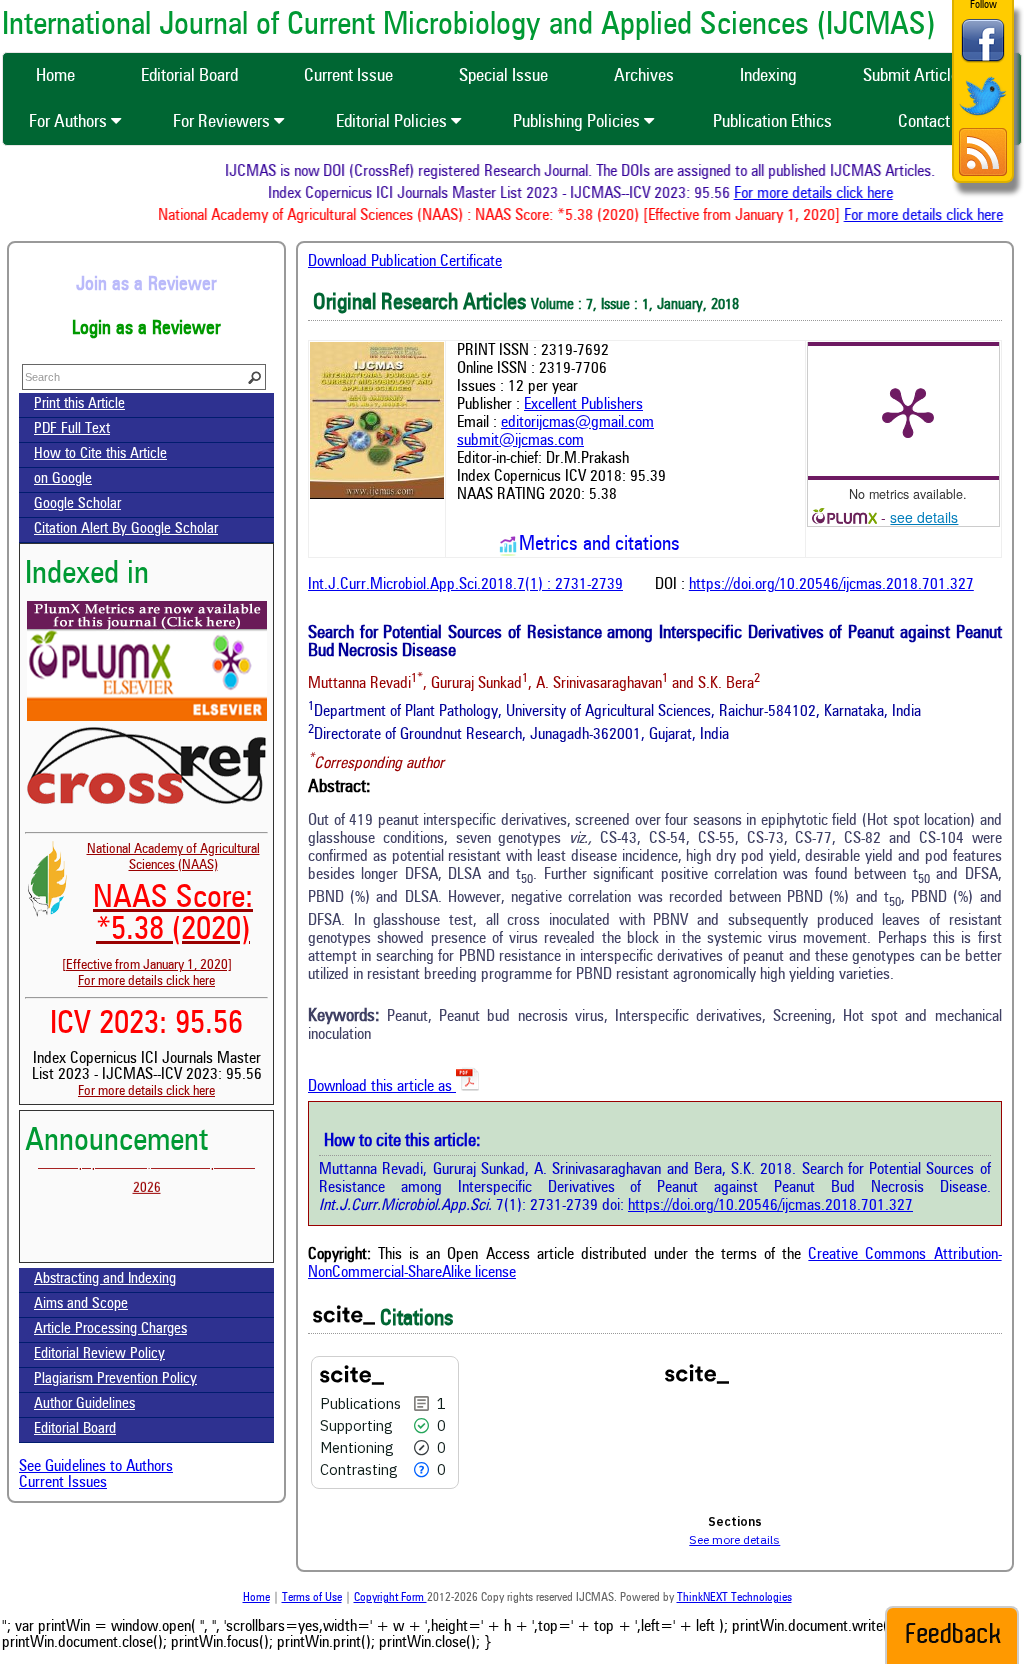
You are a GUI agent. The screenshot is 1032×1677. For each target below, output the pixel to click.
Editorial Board (75, 1429)
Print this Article (79, 404)
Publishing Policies (578, 122)
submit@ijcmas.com (520, 441)
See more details (734, 1539)
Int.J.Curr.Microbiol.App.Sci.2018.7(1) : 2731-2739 (465, 585)
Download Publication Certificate (405, 262)
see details (924, 517)
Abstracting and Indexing (105, 1279)
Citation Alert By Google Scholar (126, 529)
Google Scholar (77, 504)
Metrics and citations (599, 545)
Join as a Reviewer (146, 285)
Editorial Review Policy (99, 1354)
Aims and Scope (81, 1304)
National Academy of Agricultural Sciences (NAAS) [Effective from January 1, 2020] (161, 907)
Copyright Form (390, 1598)
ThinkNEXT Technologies (734, 1598)
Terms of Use (312, 1598)
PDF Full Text (72, 429)
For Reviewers (223, 122)
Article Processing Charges (110, 1329)
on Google (63, 479)
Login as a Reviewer (146, 329)
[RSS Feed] (983, 173)
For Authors (70, 122)
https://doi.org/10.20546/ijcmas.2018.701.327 (831, 585)
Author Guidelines (84, 1404)
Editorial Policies (393, 122)
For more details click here (826, 194)
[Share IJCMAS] (983, 61)
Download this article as (382, 1087)
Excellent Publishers (583, 405)
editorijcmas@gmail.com (577, 423)
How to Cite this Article (100, 454)
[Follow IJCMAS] (983, 117)
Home (256, 1598)
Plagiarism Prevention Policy (115, 1379)
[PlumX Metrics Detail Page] (908, 411)
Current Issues (63, 1483)
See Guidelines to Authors (96, 1467)
